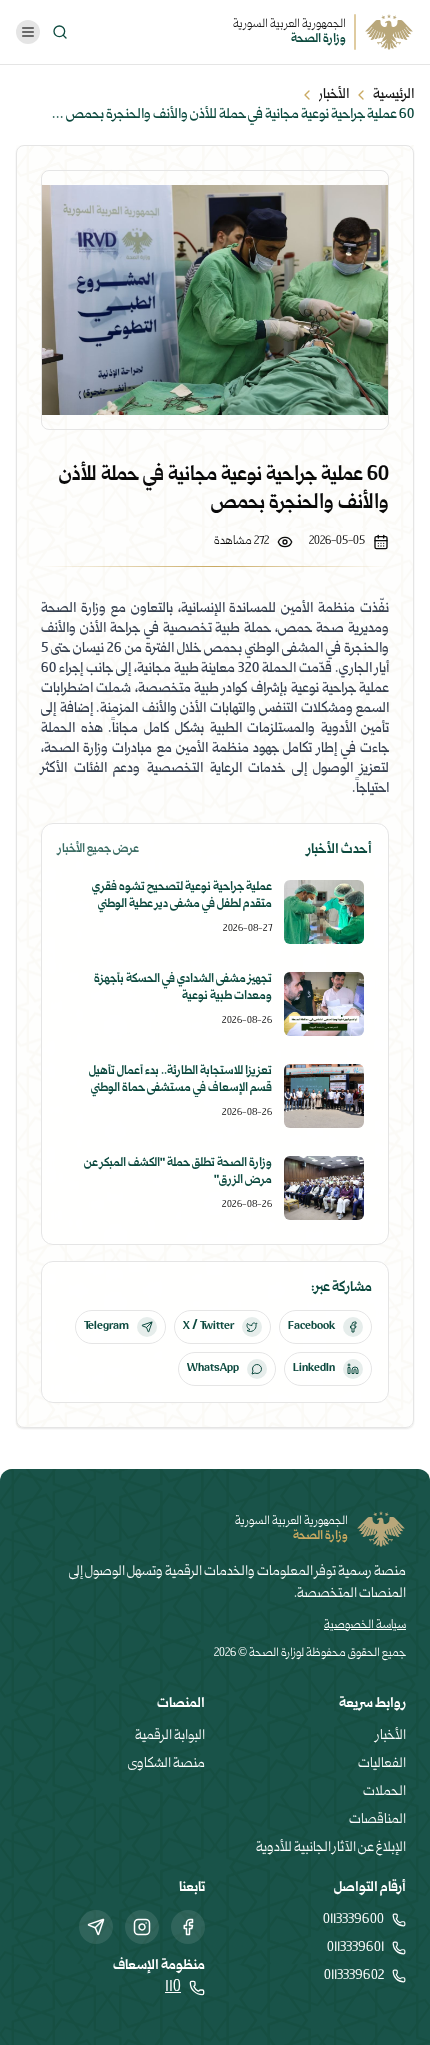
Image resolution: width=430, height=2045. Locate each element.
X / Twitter (208, 1326)
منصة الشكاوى (166, 1764)
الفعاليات (382, 1764)
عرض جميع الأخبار (98, 850)
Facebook (311, 1326)
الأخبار (334, 95)
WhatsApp (213, 1368)
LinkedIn (314, 1368)
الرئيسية (393, 95)
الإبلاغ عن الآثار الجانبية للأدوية (331, 1848)
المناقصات (377, 1820)
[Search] (60, 32)
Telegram (106, 1326)
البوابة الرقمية (170, 1736)
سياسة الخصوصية (365, 1625)
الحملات (384, 1792)
